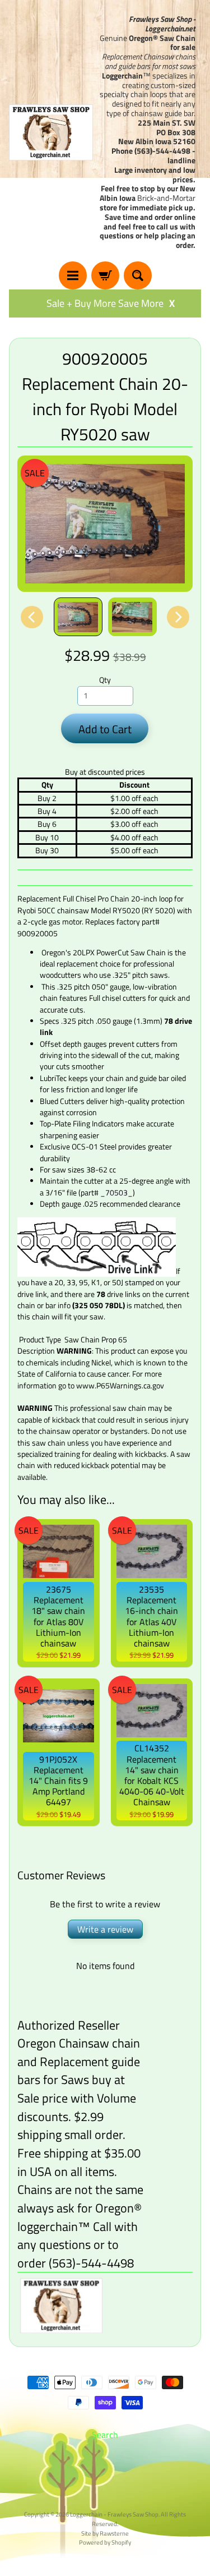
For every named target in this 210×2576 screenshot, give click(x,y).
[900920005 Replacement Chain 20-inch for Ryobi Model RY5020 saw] (78, 617)
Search (105, 2435)
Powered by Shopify (105, 2542)
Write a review (105, 1929)
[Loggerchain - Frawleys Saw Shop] (51, 132)
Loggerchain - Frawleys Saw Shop (114, 2514)
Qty (105, 680)
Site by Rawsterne (105, 2533)
